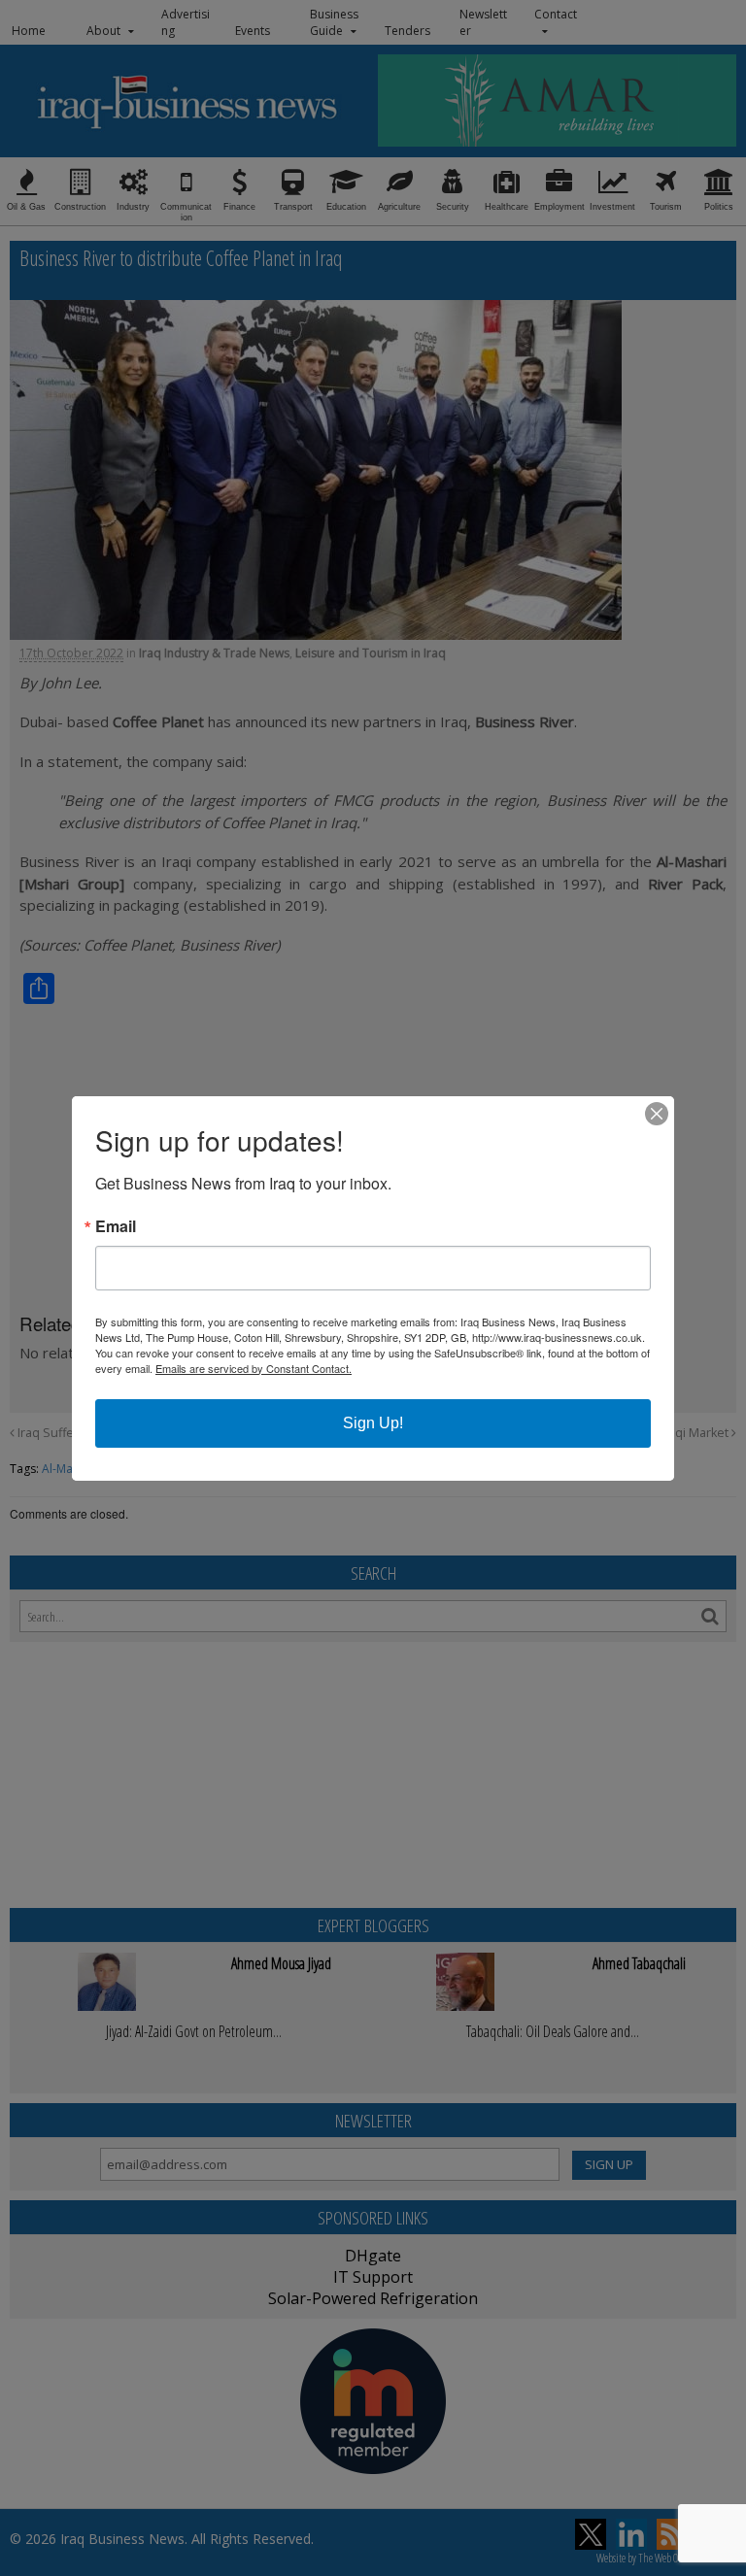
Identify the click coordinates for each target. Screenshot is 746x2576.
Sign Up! (373, 1423)
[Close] (657, 1114)
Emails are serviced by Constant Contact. (254, 1368)
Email (116, 1226)
